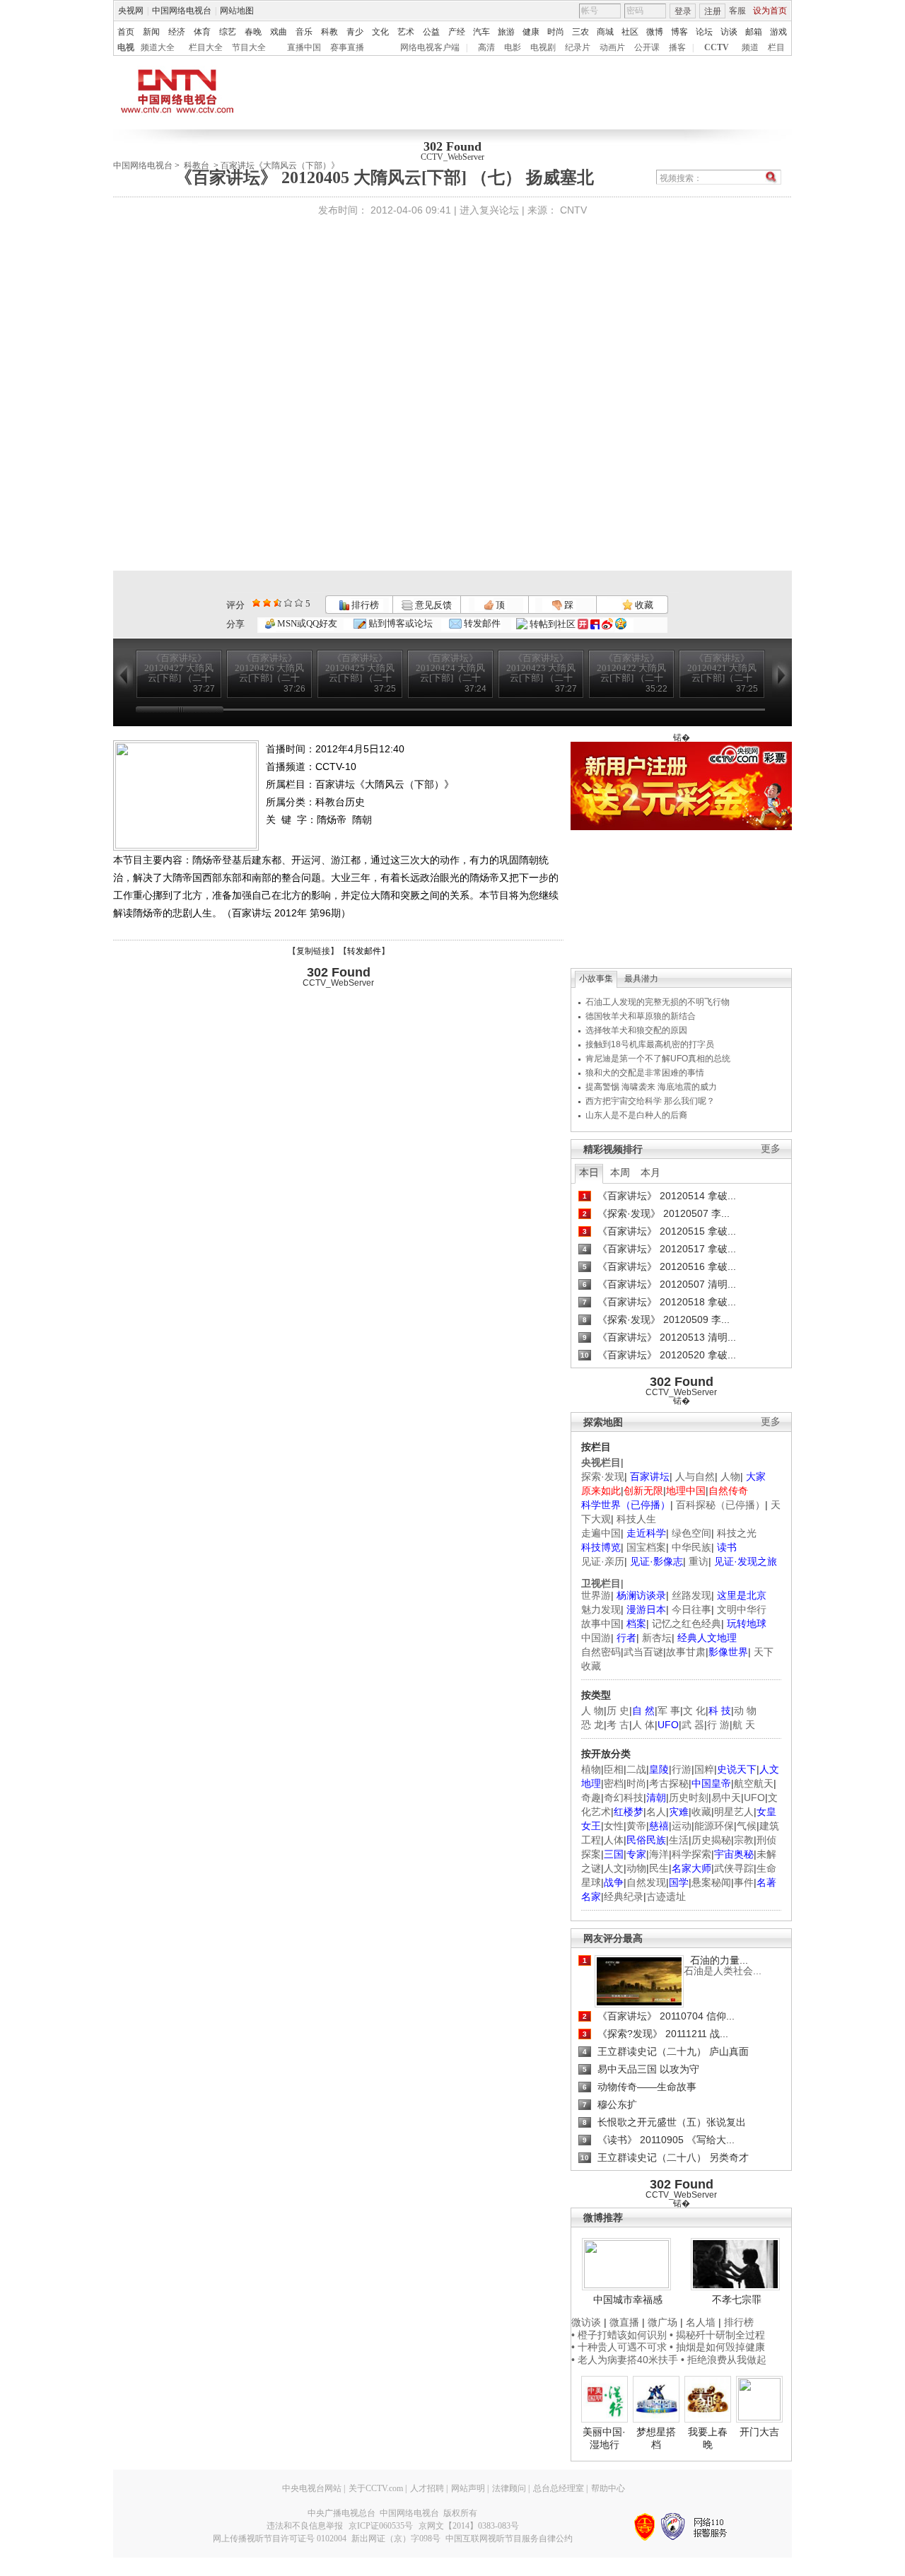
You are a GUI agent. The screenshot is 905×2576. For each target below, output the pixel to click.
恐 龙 (592, 1725)
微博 (655, 32)
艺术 (406, 32)
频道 (750, 47)
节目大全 (249, 47)
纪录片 (578, 47)
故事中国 (601, 1624)
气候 (747, 1826)
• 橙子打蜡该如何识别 (619, 2335)
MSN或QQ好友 (306, 623)
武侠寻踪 (734, 1868)
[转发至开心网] (583, 624)
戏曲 (279, 32)
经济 (177, 32)
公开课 (647, 47)
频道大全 (158, 47)
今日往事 (691, 1609)
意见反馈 (432, 605)
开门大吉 (759, 2432)
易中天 (726, 1797)
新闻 (151, 32)
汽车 (481, 32)
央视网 (131, 11)
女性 (614, 1826)
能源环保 (714, 1826)
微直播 (624, 2322)
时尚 (556, 32)
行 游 (718, 1725)
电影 (513, 47)
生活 (679, 1840)
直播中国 (304, 47)
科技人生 (636, 1519)
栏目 (776, 47)
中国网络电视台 (182, 11)
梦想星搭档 (656, 2438)
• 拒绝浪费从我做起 (724, 2360)
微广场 (662, 2322)
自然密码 (601, 1652)
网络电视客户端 (430, 47)
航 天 (744, 1725)
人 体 (643, 1725)
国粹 (704, 1769)
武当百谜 (643, 1652)
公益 (431, 32)
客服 (737, 11)
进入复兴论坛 (489, 210)
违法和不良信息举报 (305, 2526)
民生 (659, 1868)
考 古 (618, 1725)
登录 (683, 11)
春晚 (253, 32)
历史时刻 (689, 1797)
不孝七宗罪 (737, 2300)
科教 (329, 32)
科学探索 (691, 1854)
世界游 (596, 1595)
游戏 (778, 32)
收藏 (643, 605)
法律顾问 (509, 2488)
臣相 (614, 1769)
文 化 (694, 1710)
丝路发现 (691, 1595)
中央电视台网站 (312, 2488)
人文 (614, 1868)
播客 (677, 47)
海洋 (659, 1854)
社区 (630, 32)
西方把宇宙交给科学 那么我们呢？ (650, 1101)
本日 (589, 1172)
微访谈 (586, 2322)
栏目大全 (206, 47)
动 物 (745, 1710)
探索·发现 (603, 1476)
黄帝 (636, 1826)
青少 (355, 32)
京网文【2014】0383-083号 (469, 2526)
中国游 (596, 1638)
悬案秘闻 (711, 1882)
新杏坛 (657, 1638)
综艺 (228, 32)
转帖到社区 (553, 624)
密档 (614, 1783)
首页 (126, 32)
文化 (380, 32)
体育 (202, 32)
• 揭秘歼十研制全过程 (717, 2335)
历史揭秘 (711, 1840)
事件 (744, 1882)
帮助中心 (608, 2488)
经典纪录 (624, 1896)
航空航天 (754, 1783)
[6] (278, 603)
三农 (580, 32)
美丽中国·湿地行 (604, 2438)
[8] (288, 603)
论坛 (704, 32)
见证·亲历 (603, 1561)
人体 (614, 1840)
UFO (754, 1797)
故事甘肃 (686, 1652)
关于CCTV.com (376, 2488)
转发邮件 (481, 623)
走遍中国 (601, 1533)
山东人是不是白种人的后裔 (636, 1115)
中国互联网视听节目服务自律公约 (509, 2539)
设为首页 (770, 11)
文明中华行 (742, 1609)
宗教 (744, 1840)
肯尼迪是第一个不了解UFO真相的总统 (658, 1059)
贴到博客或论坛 (399, 623)
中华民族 (691, 1547)
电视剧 (543, 47)
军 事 (669, 1710)
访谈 (729, 32)
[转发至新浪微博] (607, 624)
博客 (679, 32)
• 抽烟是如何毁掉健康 (717, 2347)
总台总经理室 (559, 2488)
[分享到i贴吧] (595, 624)
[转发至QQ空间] (621, 624)
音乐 (304, 32)
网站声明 (468, 2488)
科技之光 (737, 1533)
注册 (713, 11)
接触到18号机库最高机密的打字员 (650, 1044)
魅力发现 (601, 1609)
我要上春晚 (708, 2438)
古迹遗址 (666, 1896)
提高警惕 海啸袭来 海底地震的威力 (651, 1087)
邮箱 (754, 32)
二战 (636, 1769)
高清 (486, 47)
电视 (126, 47)
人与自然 (695, 1476)
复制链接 (313, 951)
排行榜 (364, 605)
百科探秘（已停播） (720, 1505)
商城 (605, 32)
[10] (299, 603)
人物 (730, 1476)
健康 (531, 32)
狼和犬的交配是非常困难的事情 (645, 1073)
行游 (682, 1769)
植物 (591, 1769)
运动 (682, 1826)
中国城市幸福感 (628, 2300)
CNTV (573, 210)
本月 (650, 1172)
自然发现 (646, 1882)
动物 (636, 1868)
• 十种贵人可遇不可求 (620, 2347)
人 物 (592, 1710)
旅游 (506, 32)
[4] (267, 603)
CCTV (717, 47)
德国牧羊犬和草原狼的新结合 (641, 1016)
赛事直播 (347, 47)
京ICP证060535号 (381, 2526)
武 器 (693, 1725)
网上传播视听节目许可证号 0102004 (280, 2539)
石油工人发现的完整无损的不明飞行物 (658, 1002)
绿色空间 (691, 1533)
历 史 (618, 1710)
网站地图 (237, 11)
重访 (699, 1561)
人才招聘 (427, 2488)
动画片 (612, 47)
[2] (256, 603)
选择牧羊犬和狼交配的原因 (636, 1030)
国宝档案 (646, 1547)
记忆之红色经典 (687, 1624)
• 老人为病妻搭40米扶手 (625, 2360)
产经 (457, 32)
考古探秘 (669, 1783)
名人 (656, 1812)
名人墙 (701, 2322)
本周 (620, 1172)
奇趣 (591, 1797)
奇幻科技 (624, 1797)
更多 (771, 1149)
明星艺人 (734, 1812)
